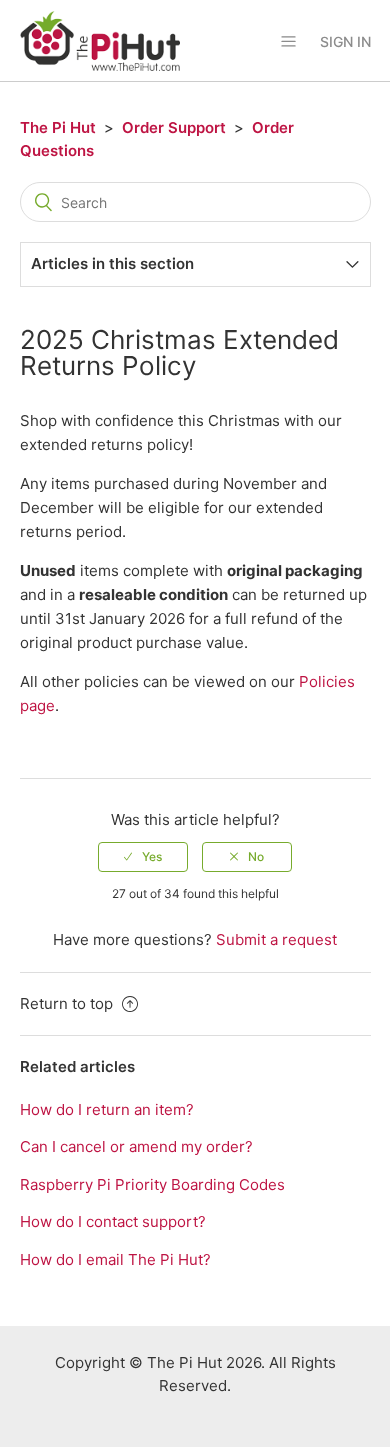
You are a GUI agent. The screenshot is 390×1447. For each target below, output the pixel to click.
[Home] (100, 39)
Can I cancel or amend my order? (136, 1146)
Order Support (174, 127)
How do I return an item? (107, 1109)
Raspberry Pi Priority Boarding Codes (152, 1184)
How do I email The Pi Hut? (115, 1259)
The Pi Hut (58, 127)
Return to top (68, 1003)
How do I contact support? (113, 1221)
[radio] (143, 857)
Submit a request (276, 939)
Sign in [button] (345, 41)
